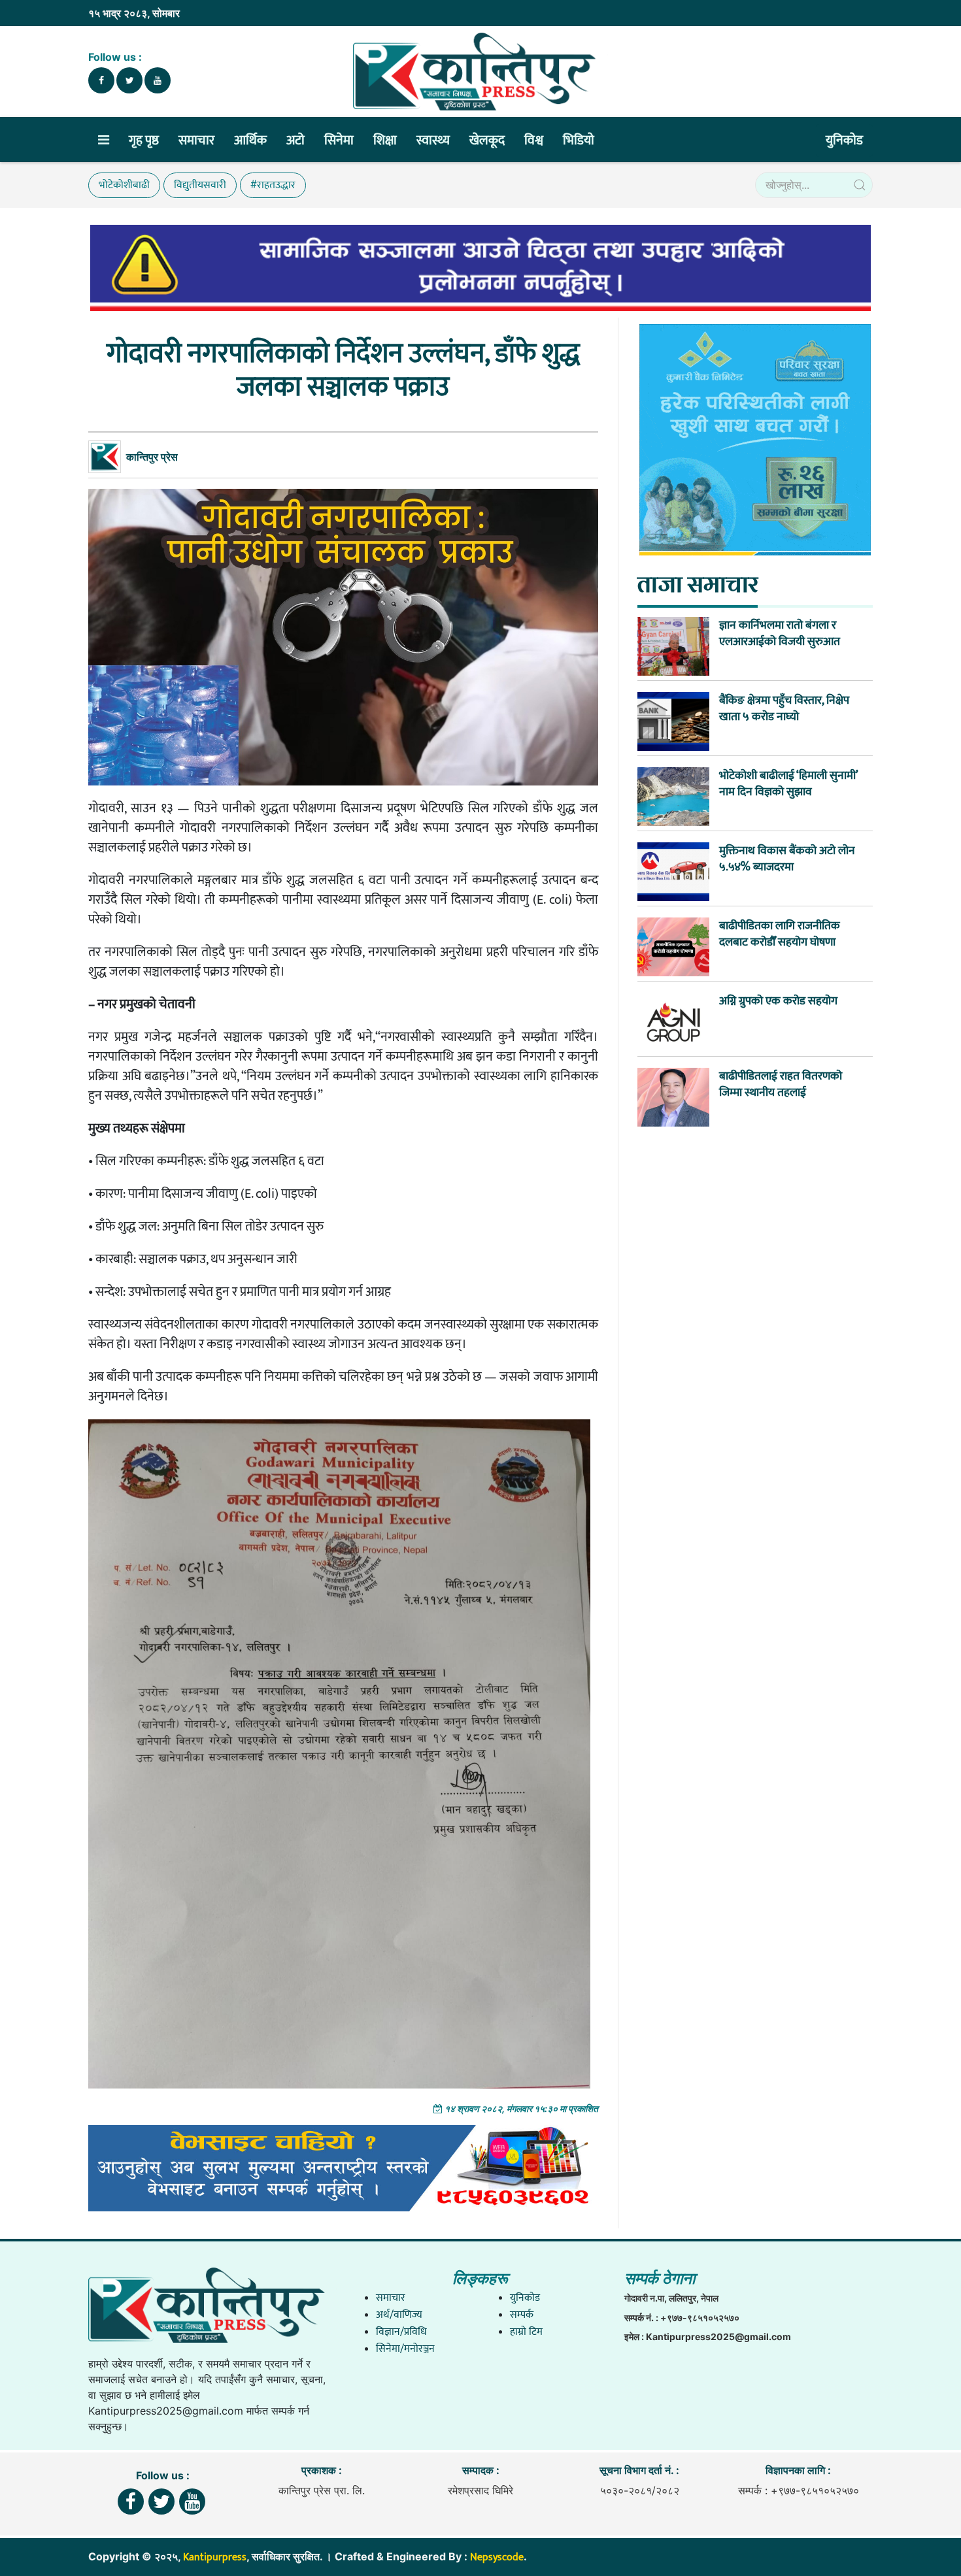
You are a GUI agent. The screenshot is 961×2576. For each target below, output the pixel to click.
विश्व (534, 140)
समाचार (196, 140)
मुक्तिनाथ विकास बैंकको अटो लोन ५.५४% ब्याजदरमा (787, 859)
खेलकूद (487, 140)
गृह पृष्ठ (144, 140)
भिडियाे (579, 140)
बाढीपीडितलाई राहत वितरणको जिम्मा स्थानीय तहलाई (781, 1084)
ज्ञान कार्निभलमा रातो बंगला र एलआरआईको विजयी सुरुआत (780, 633)
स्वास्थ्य (433, 140)
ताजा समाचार (698, 584)
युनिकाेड (844, 140)
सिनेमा (339, 140)
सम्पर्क (522, 2315)
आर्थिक (250, 140)
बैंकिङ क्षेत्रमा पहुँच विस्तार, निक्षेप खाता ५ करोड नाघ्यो (784, 708)
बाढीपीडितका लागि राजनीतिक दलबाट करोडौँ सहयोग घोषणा (780, 934)
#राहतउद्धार (273, 185)
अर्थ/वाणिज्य (399, 2315)
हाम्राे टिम (526, 2332)
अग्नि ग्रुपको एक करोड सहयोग (778, 1001)
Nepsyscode (497, 2557)
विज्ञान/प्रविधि (401, 2332)
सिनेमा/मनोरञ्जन (405, 2349)
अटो (295, 140)
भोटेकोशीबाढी (124, 185)
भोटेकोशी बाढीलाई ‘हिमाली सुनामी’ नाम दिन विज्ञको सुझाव (788, 784)
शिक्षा (385, 140)
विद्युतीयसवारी (200, 185)
